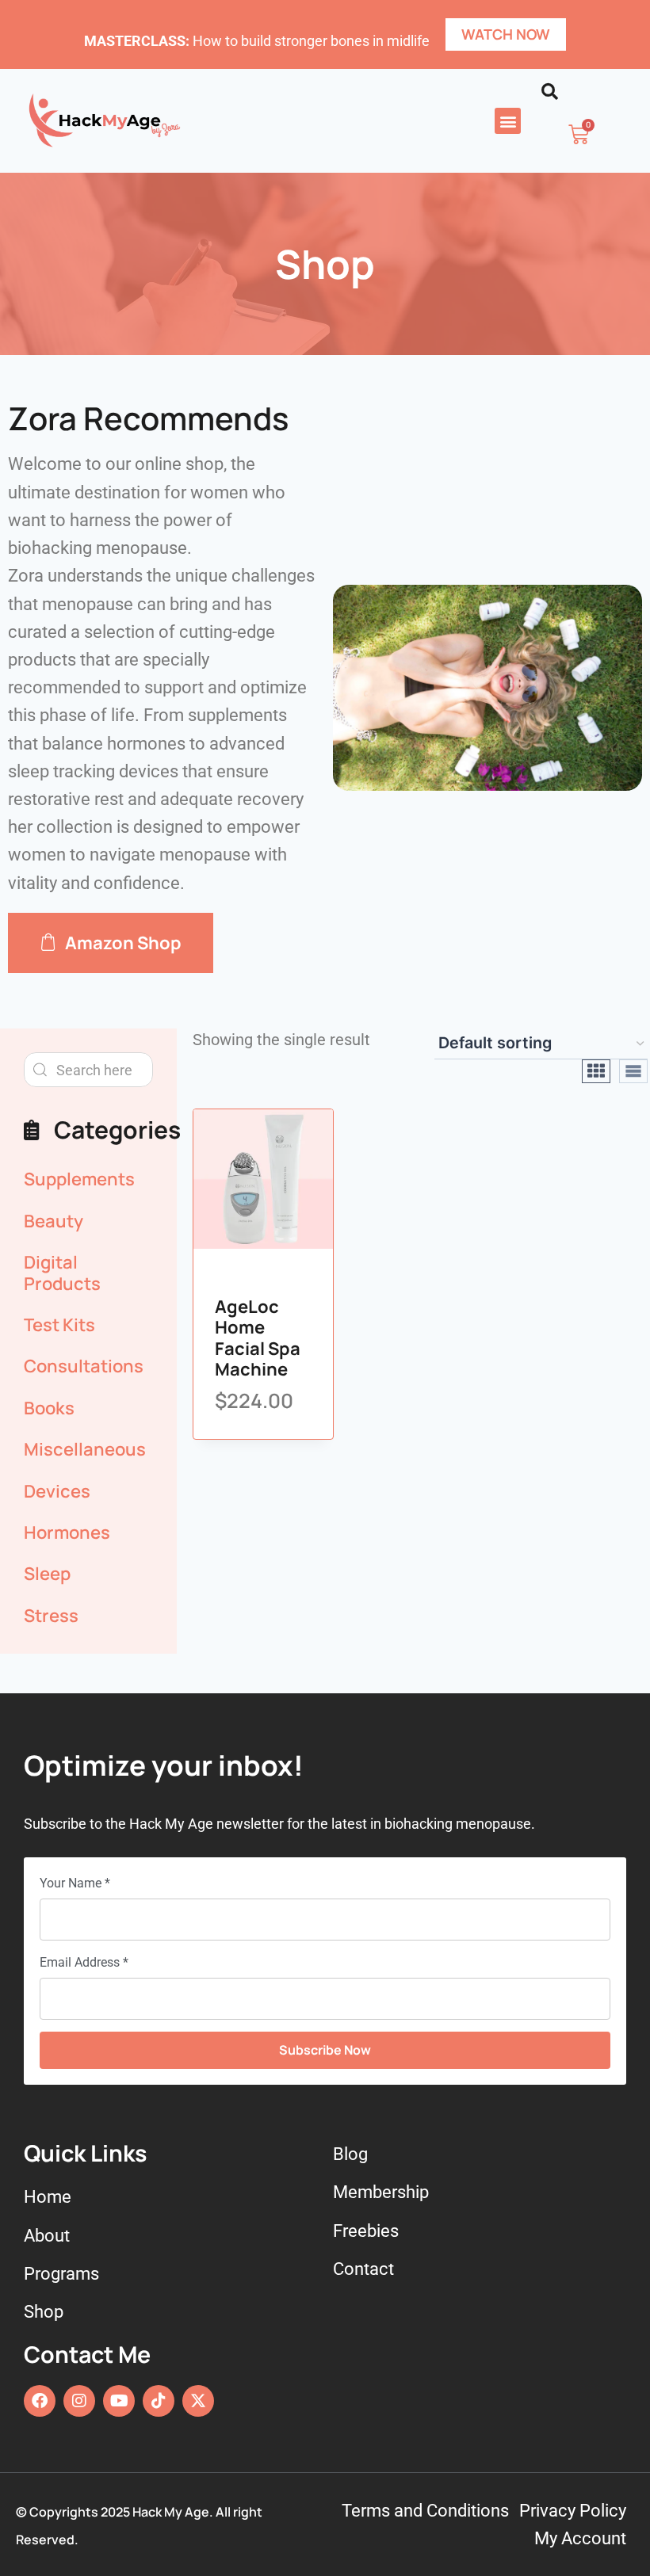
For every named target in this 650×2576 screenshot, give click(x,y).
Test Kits (59, 1325)
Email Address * (84, 1962)
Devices (57, 1491)
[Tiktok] (159, 2401)
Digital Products (62, 1273)
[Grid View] (596, 1071)
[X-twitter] (198, 2401)
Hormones (67, 1532)
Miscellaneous (85, 1449)
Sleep (47, 1574)
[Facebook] (40, 2401)
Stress (51, 1616)
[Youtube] (119, 2401)
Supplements (79, 1179)
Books (49, 1408)
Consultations (84, 1366)
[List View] (633, 1071)
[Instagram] (79, 2401)
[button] (508, 121)
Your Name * (75, 1883)
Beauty (54, 1221)
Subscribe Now (325, 2050)
